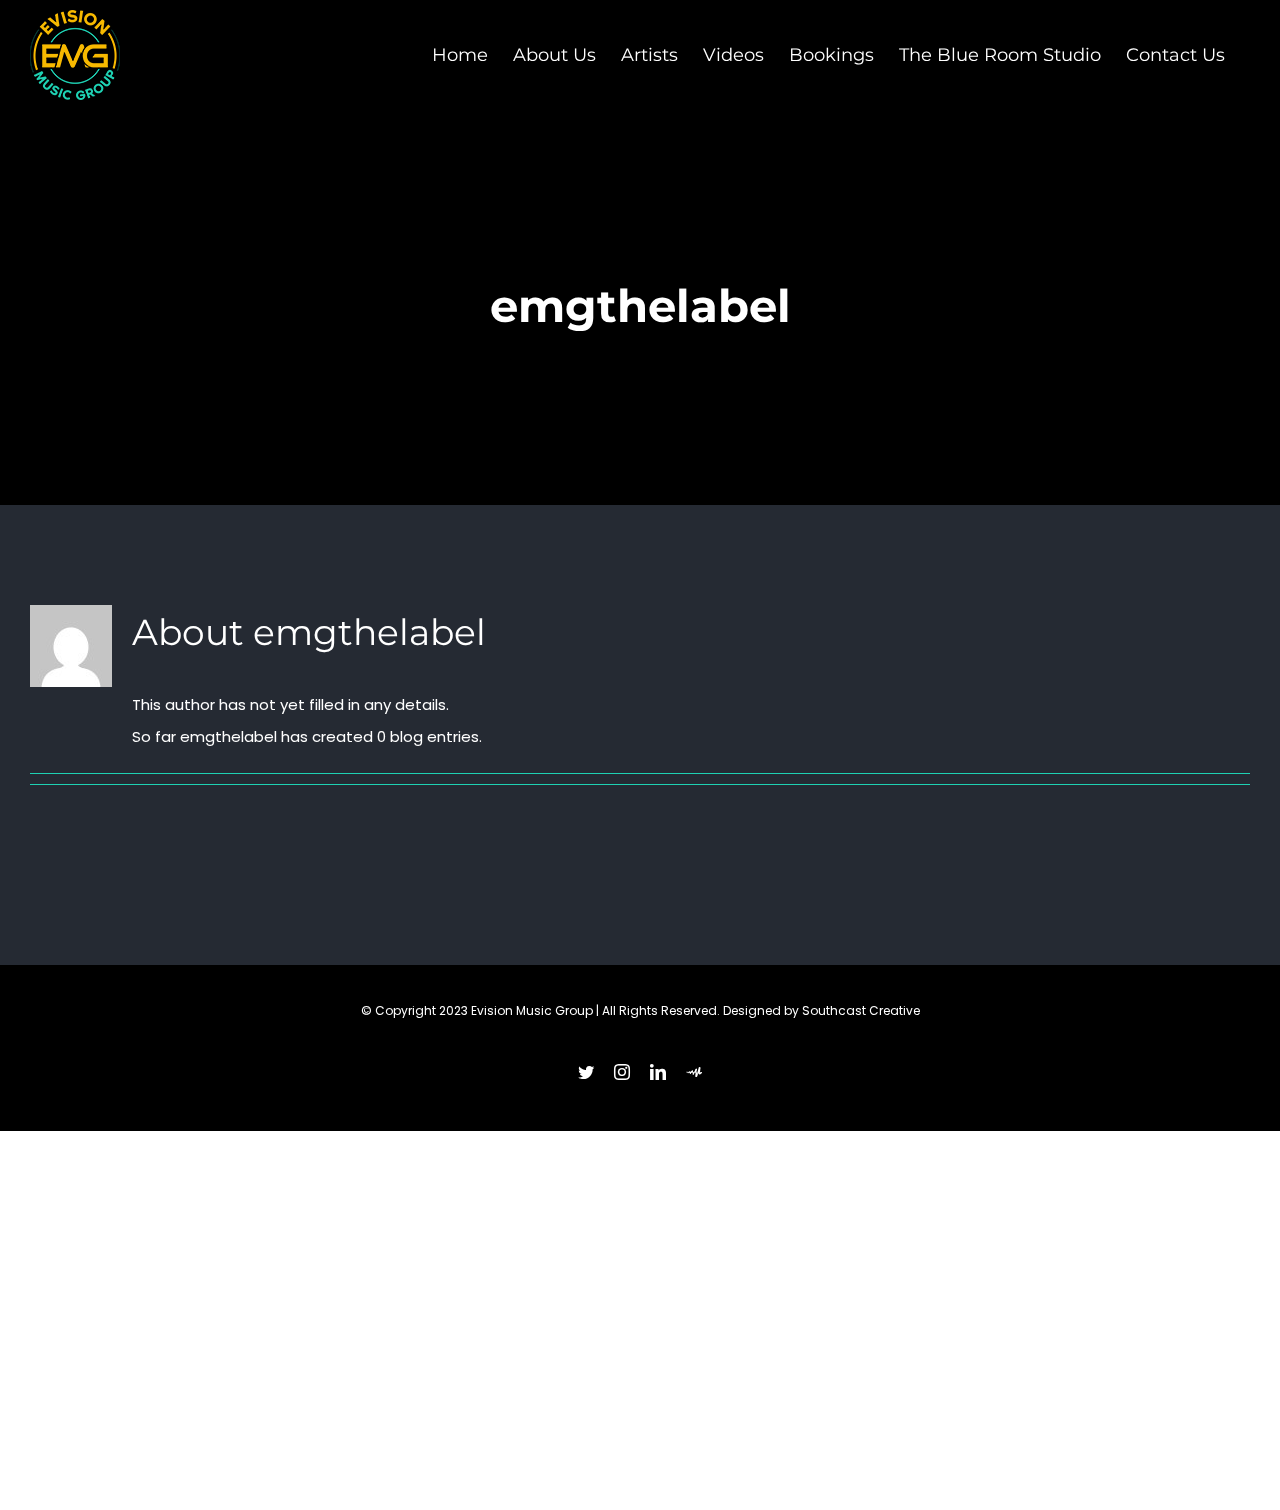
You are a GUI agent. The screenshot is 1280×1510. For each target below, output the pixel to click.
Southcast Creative (861, 1010)
